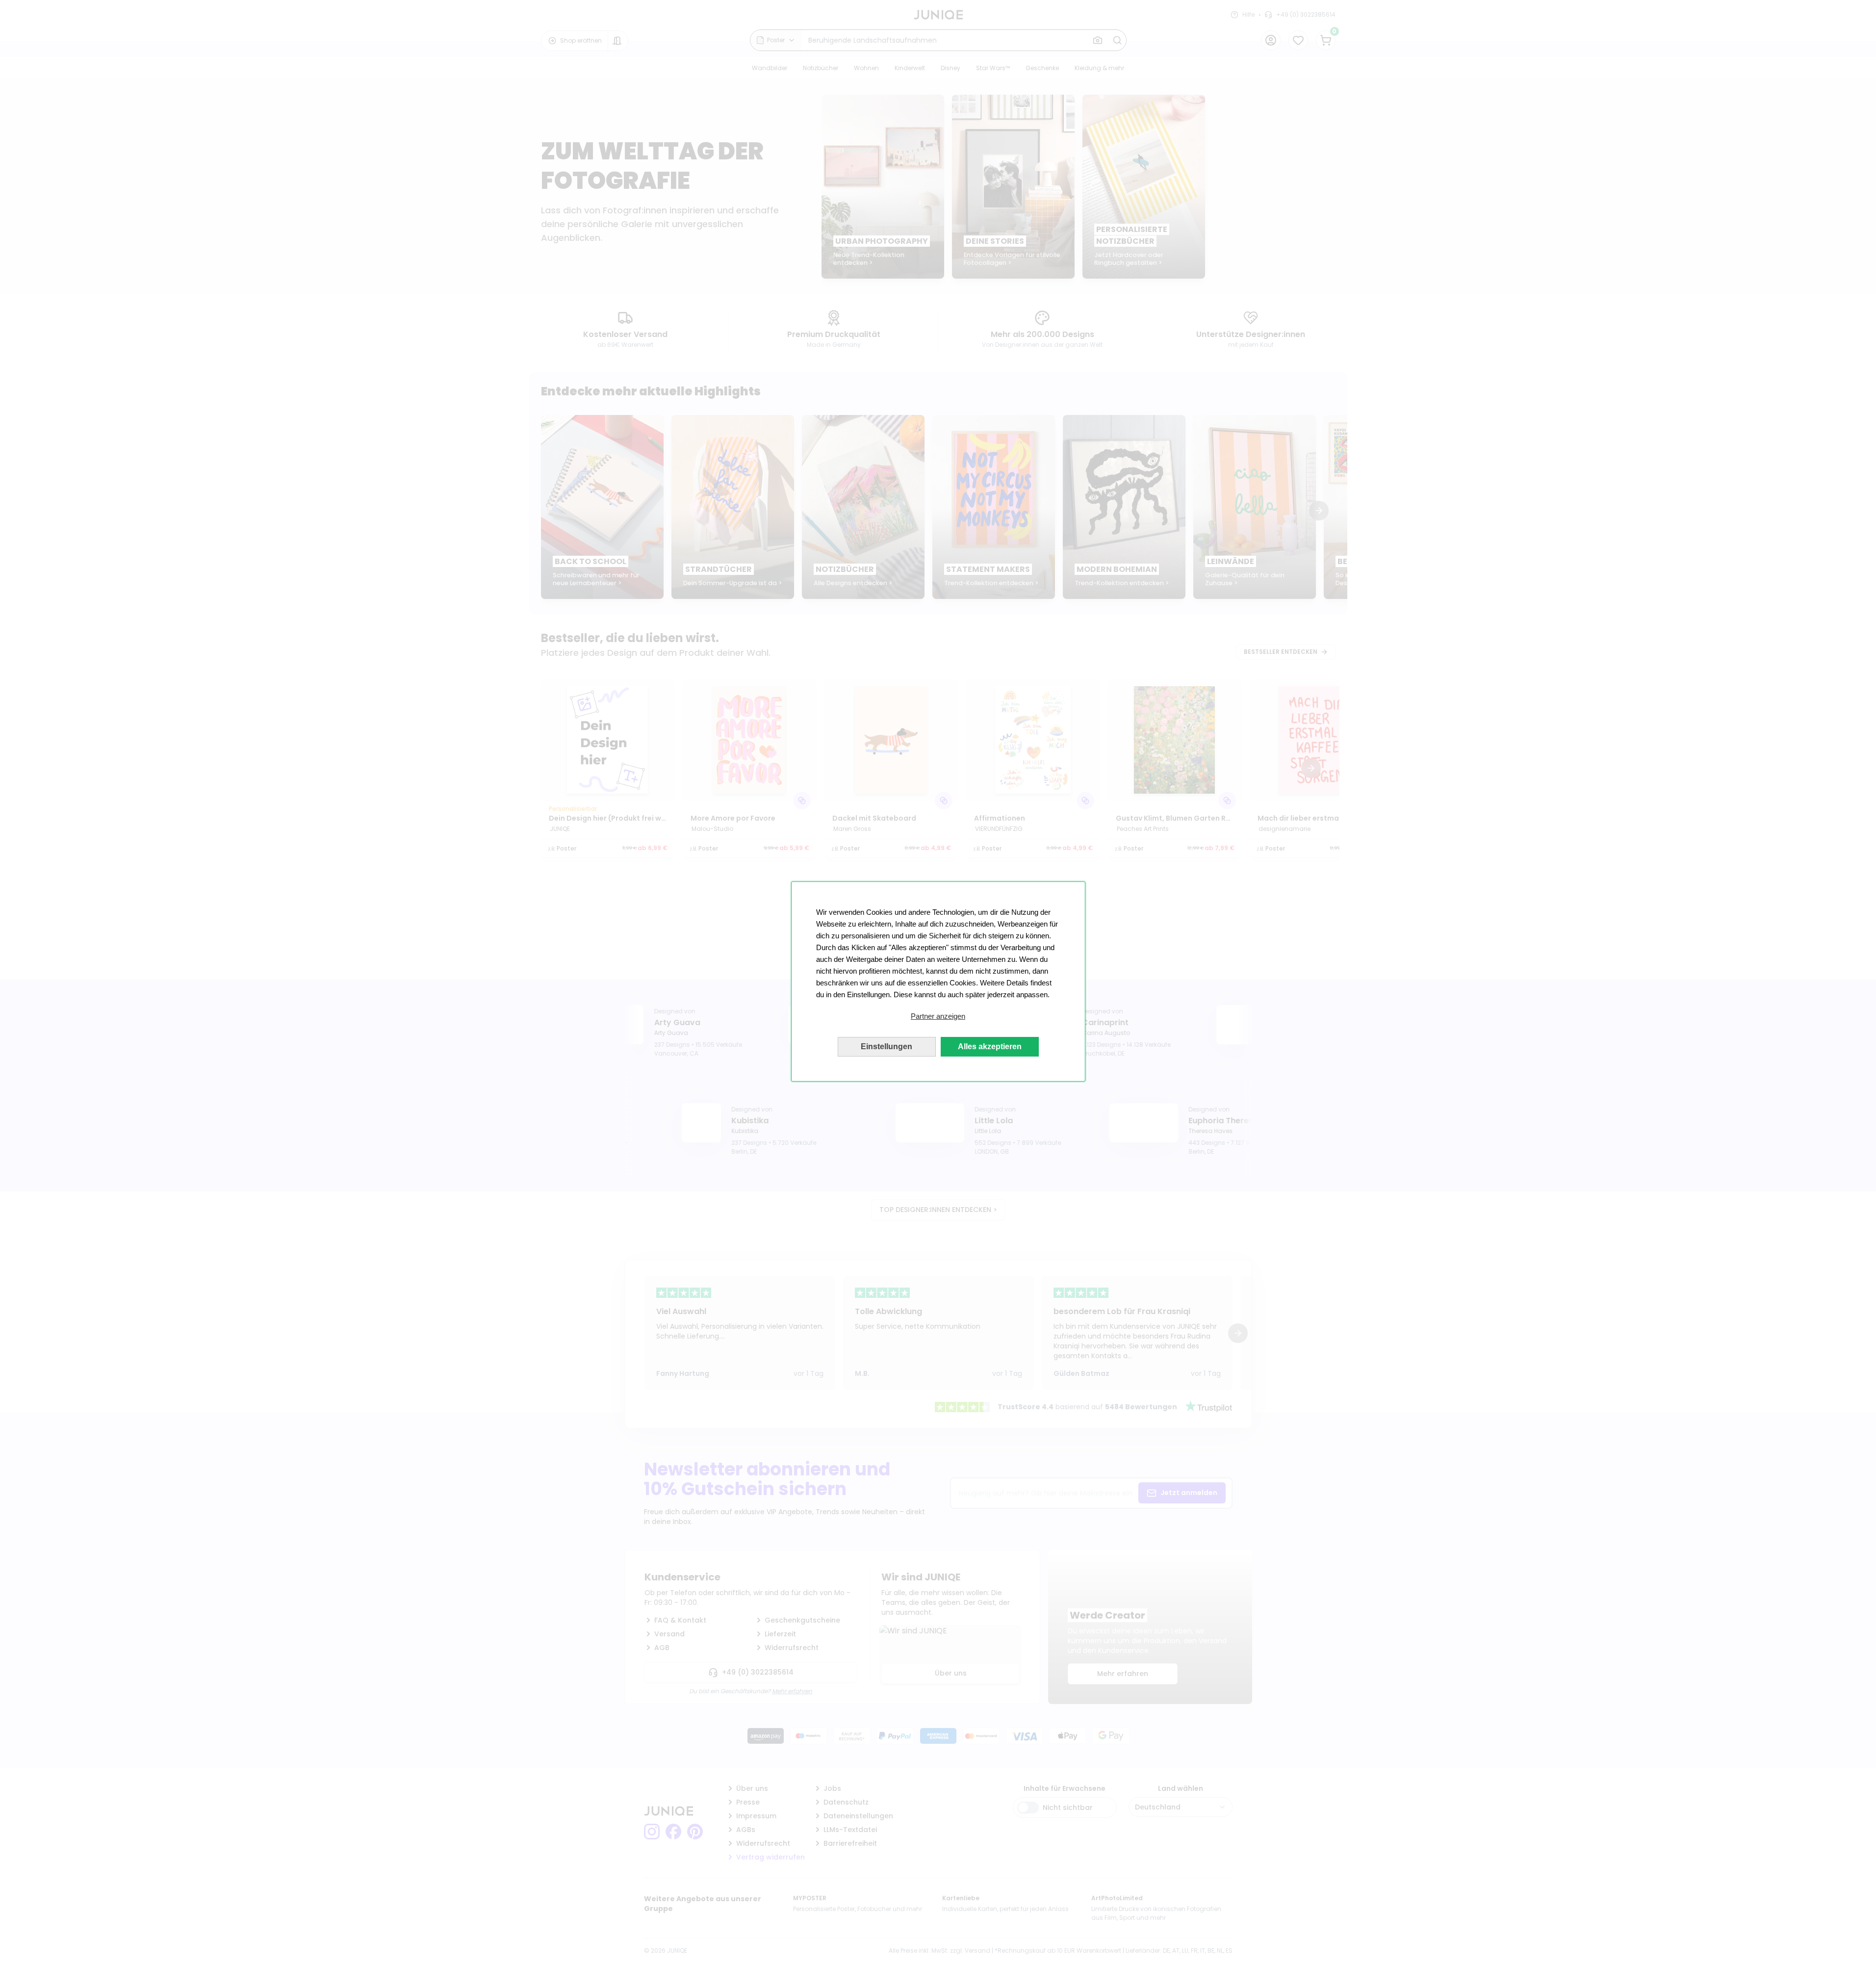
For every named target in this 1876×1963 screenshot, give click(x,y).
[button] (938, 1016)
